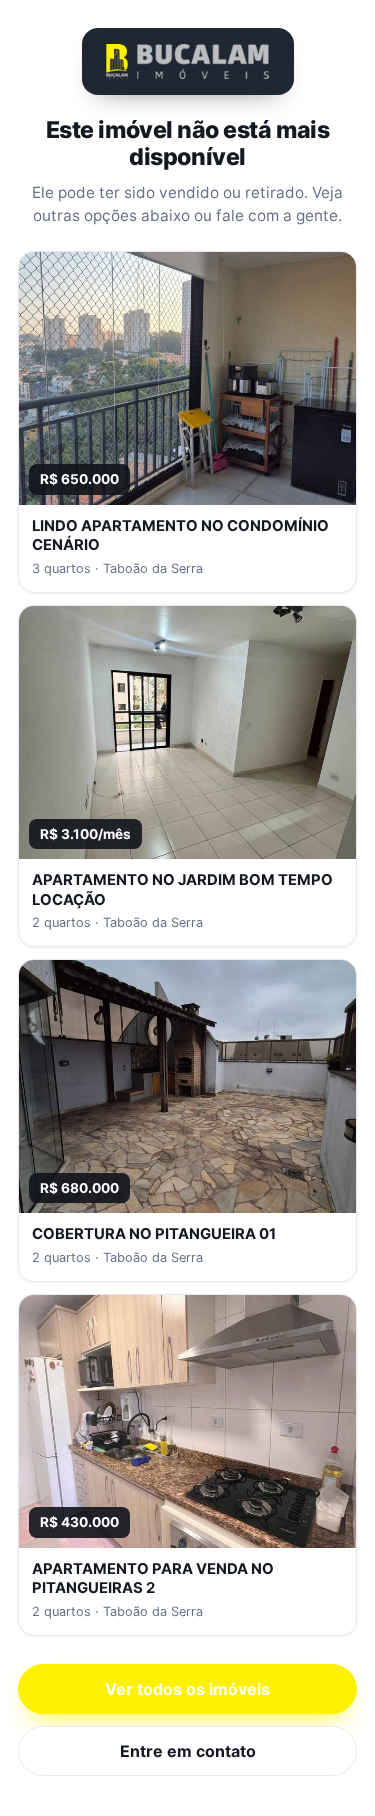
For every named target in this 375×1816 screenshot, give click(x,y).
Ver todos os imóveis (187, 1689)
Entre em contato (188, 1751)
